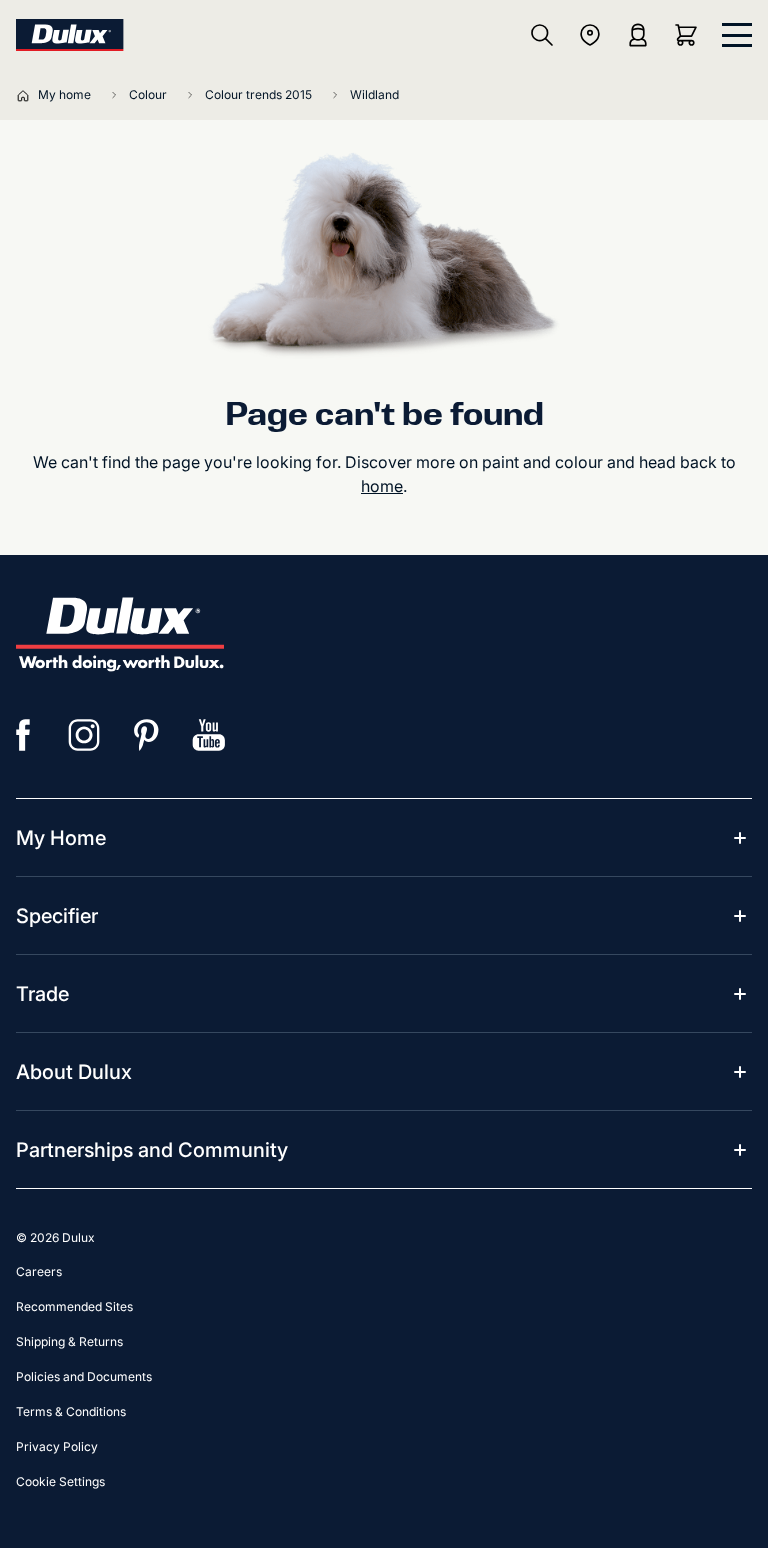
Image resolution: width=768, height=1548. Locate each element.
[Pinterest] (147, 735)
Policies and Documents (84, 1376)
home (382, 486)
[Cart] (690, 35)
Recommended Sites (74, 1306)
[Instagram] (85, 735)
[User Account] (638, 35)
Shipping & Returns (69, 1341)
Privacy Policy (57, 1446)
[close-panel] (737, 35)
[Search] (542, 35)
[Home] (27, 95)
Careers (39, 1271)
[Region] (590, 35)
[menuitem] (61, 838)
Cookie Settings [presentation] (60, 1481)
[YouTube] (209, 735)
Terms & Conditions (71, 1411)
